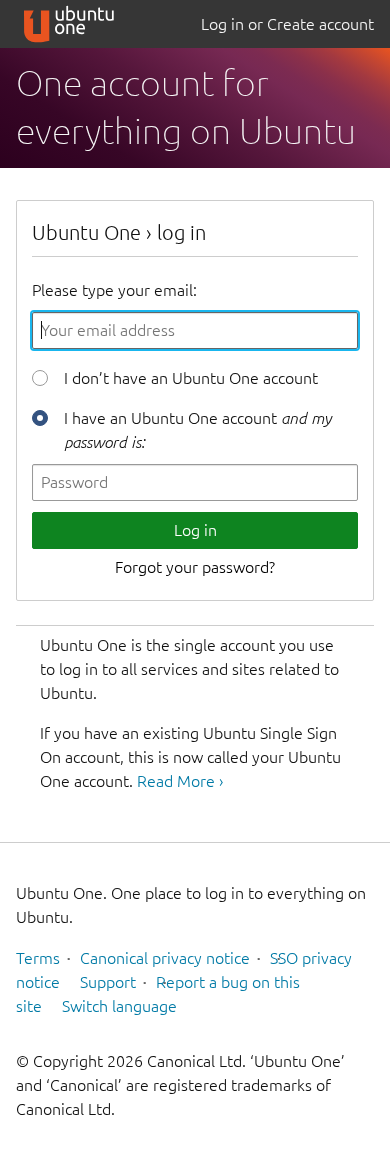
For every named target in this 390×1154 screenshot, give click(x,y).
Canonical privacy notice (165, 958)
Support (108, 982)
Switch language (119, 1006)
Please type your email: (114, 290)
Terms (38, 958)
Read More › (180, 781)
